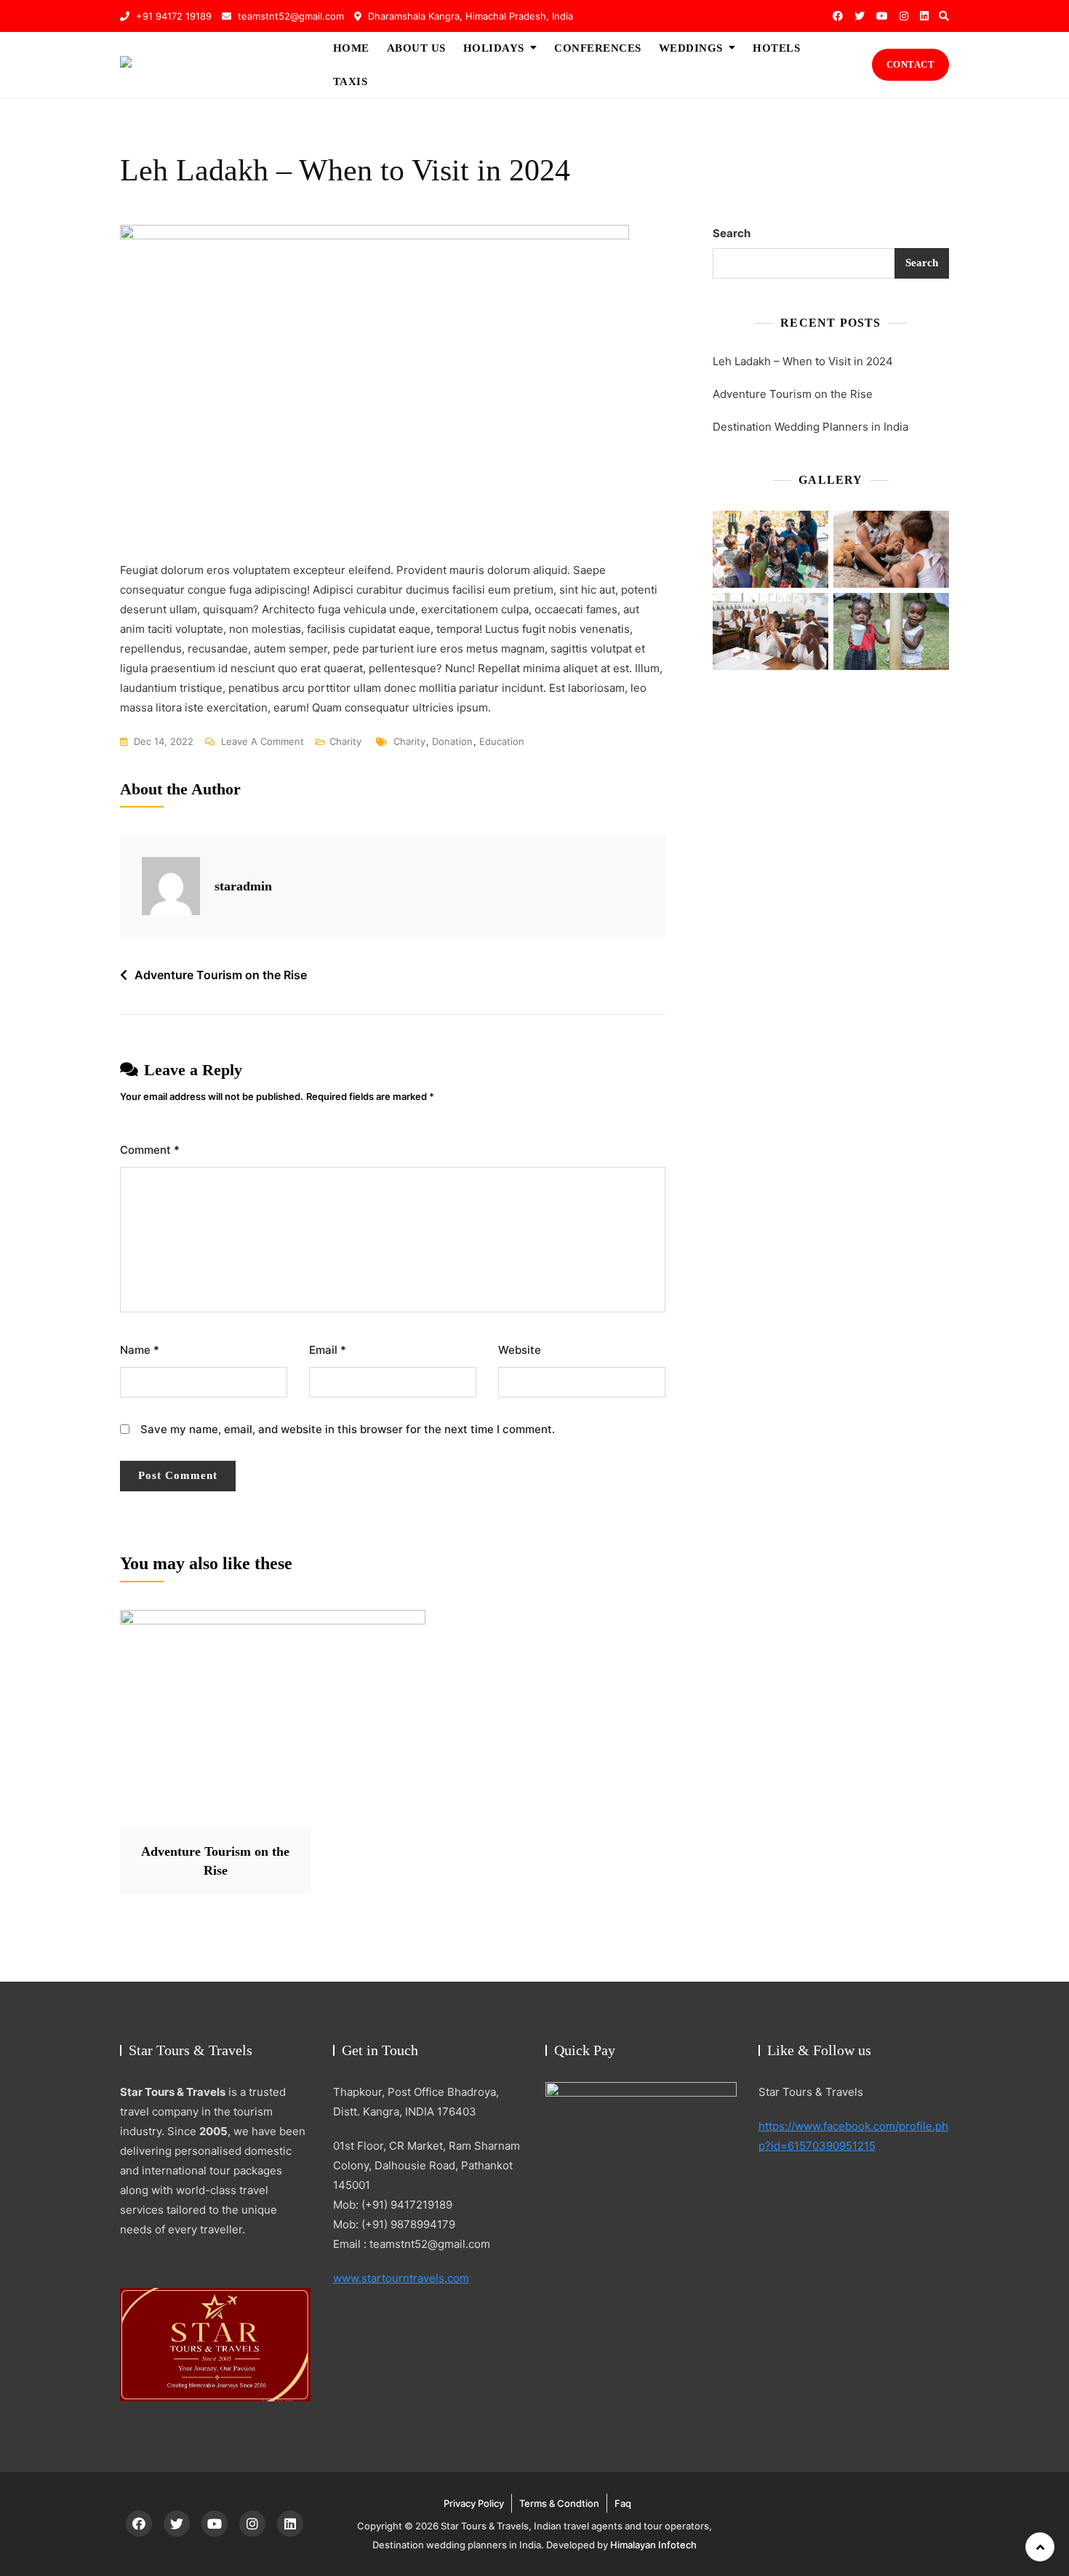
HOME (351, 48)
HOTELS (776, 48)
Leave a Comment (263, 743)
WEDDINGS (691, 48)
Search (732, 233)
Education (502, 741)
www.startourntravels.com (401, 2278)
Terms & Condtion (559, 2503)
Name (140, 1350)
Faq (623, 2503)
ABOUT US (416, 48)
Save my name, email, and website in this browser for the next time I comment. (348, 1429)
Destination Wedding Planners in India (810, 427)
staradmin (243, 886)
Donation (452, 741)
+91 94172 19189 (172, 16)
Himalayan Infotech (653, 2545)
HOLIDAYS (494, 48)
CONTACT (911, 64)
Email (328, 1350)
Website (520, 1350)
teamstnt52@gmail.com (289, 16)
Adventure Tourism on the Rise (221, 975)
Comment (150, 1150)
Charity (345, 741)
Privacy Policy (474, 2503)
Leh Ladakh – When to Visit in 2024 (803, 361)
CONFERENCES (598, 48)
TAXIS (351, 81)
